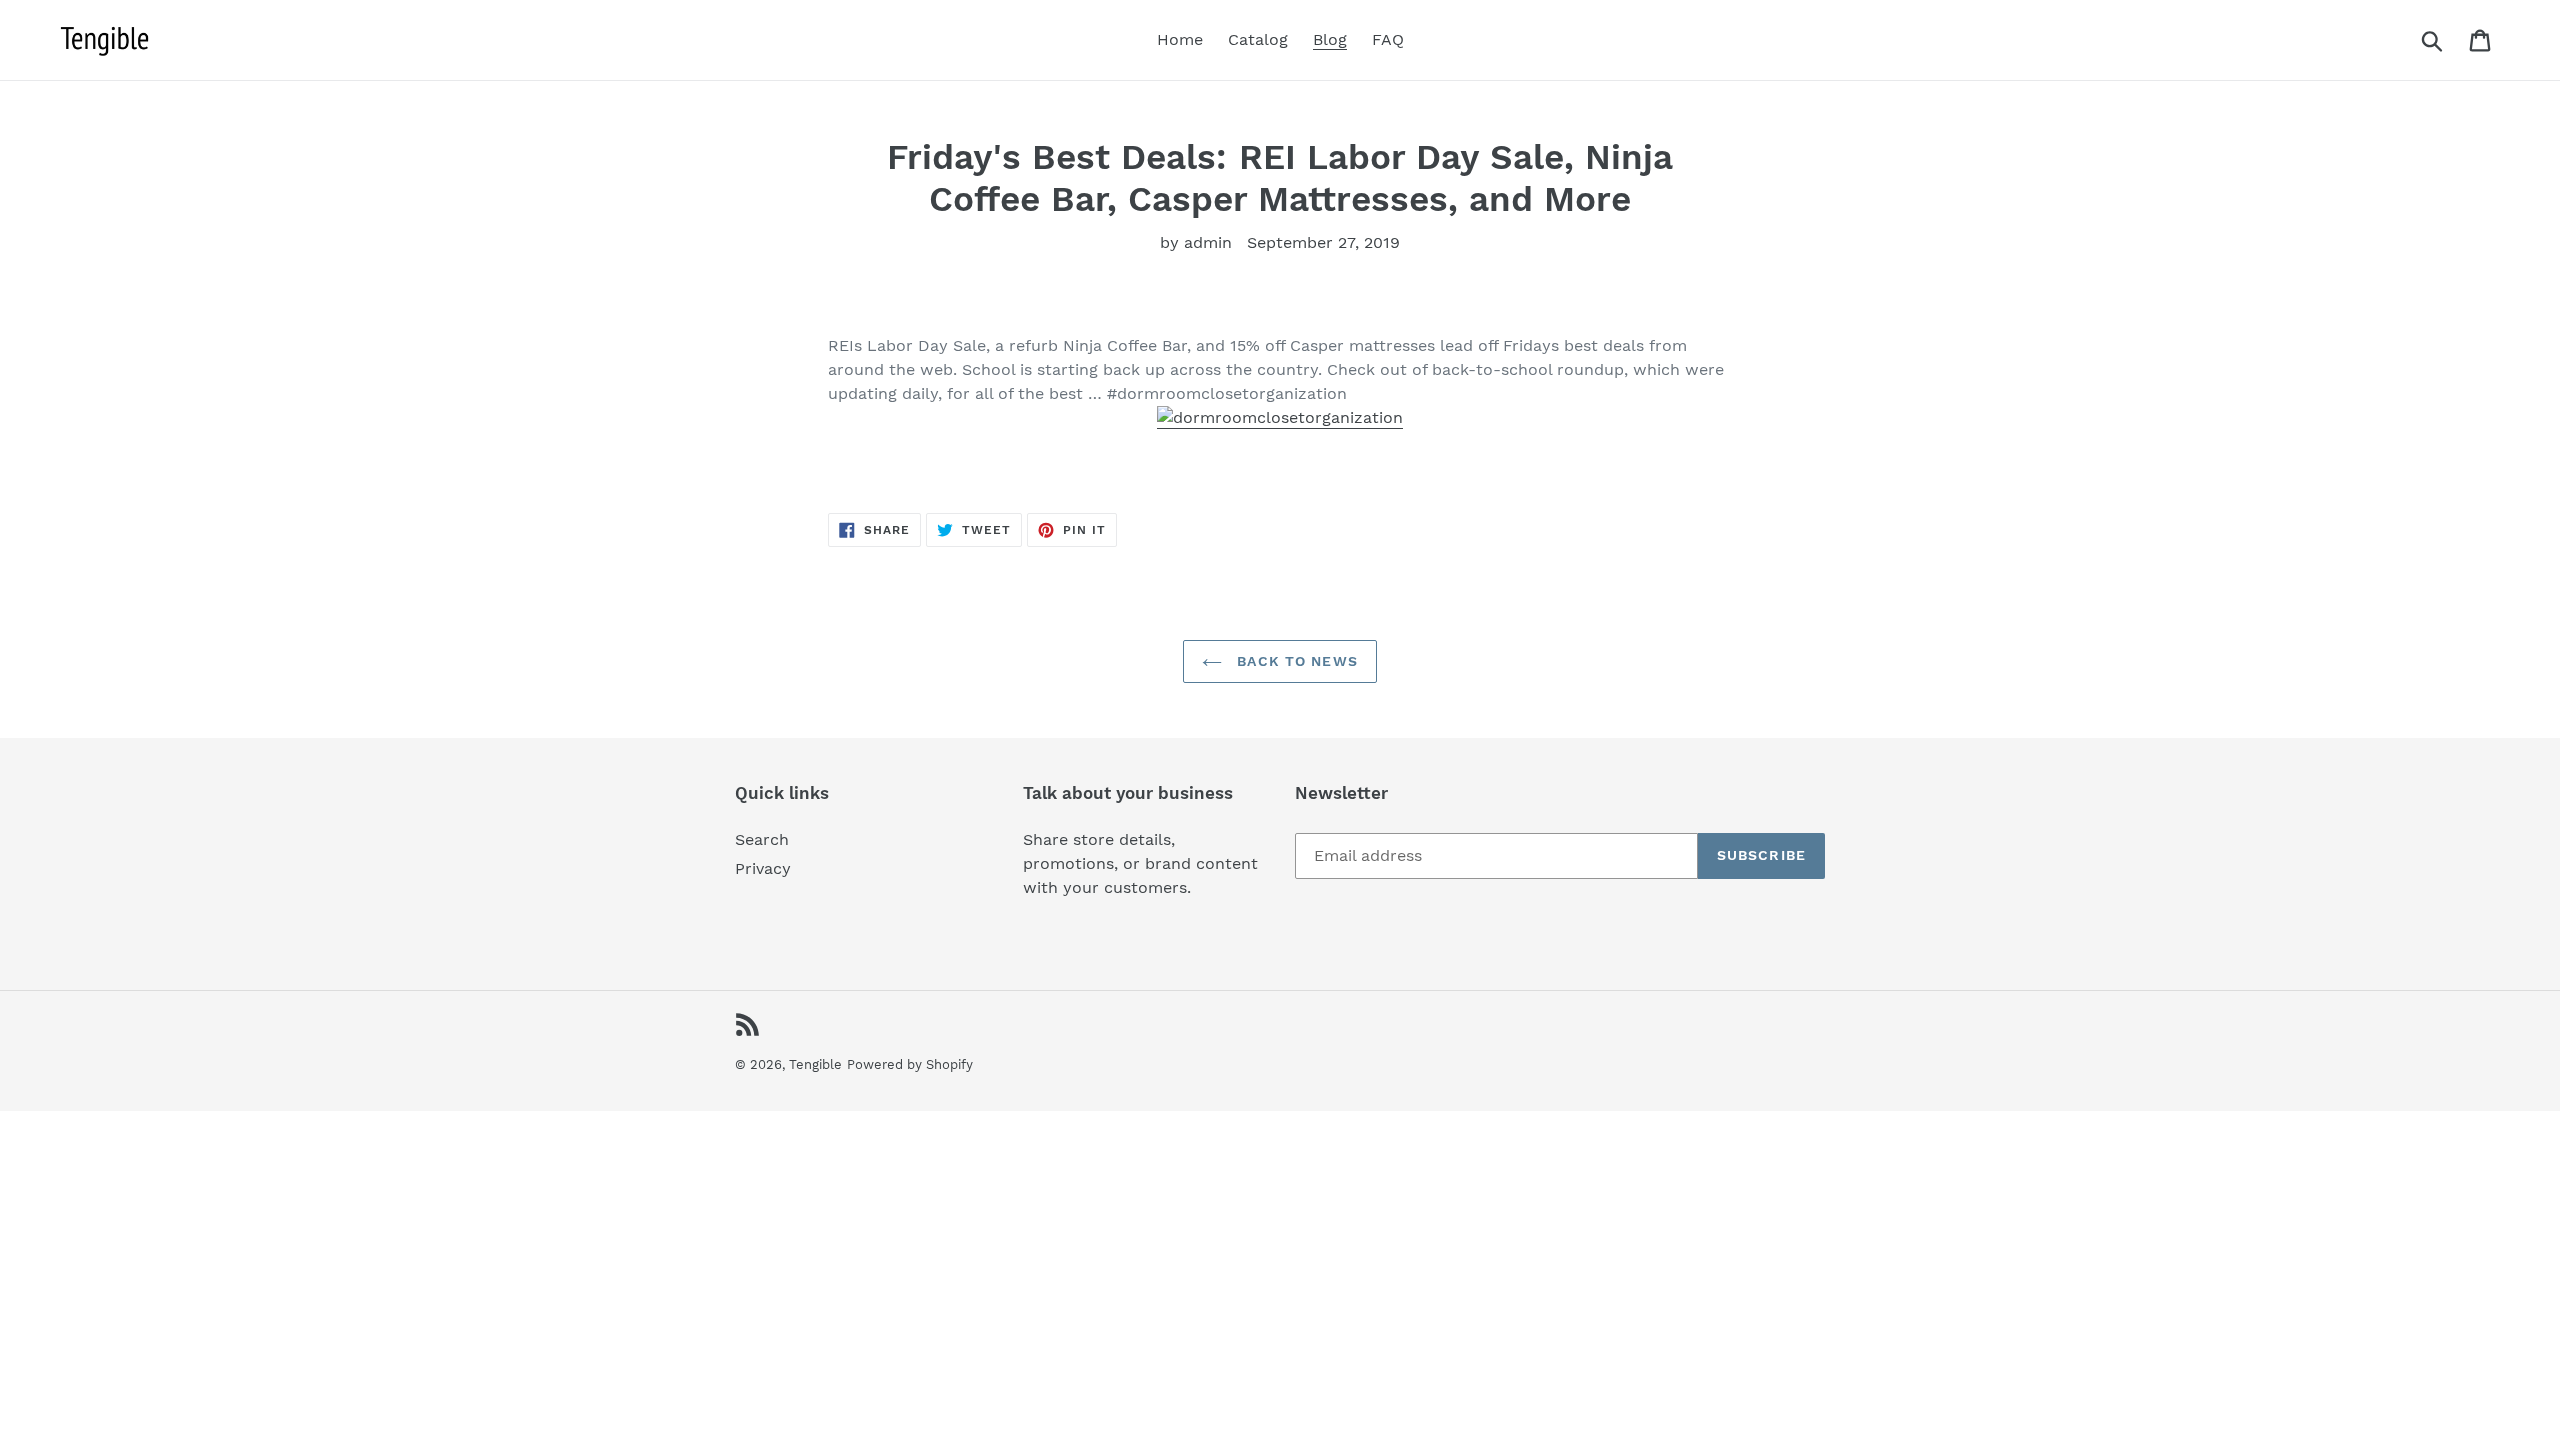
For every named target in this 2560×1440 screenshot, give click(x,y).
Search (762, 839)
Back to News (1295, 661)
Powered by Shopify (910, 1064)
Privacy (763, 868)
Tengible (815, 1064)
